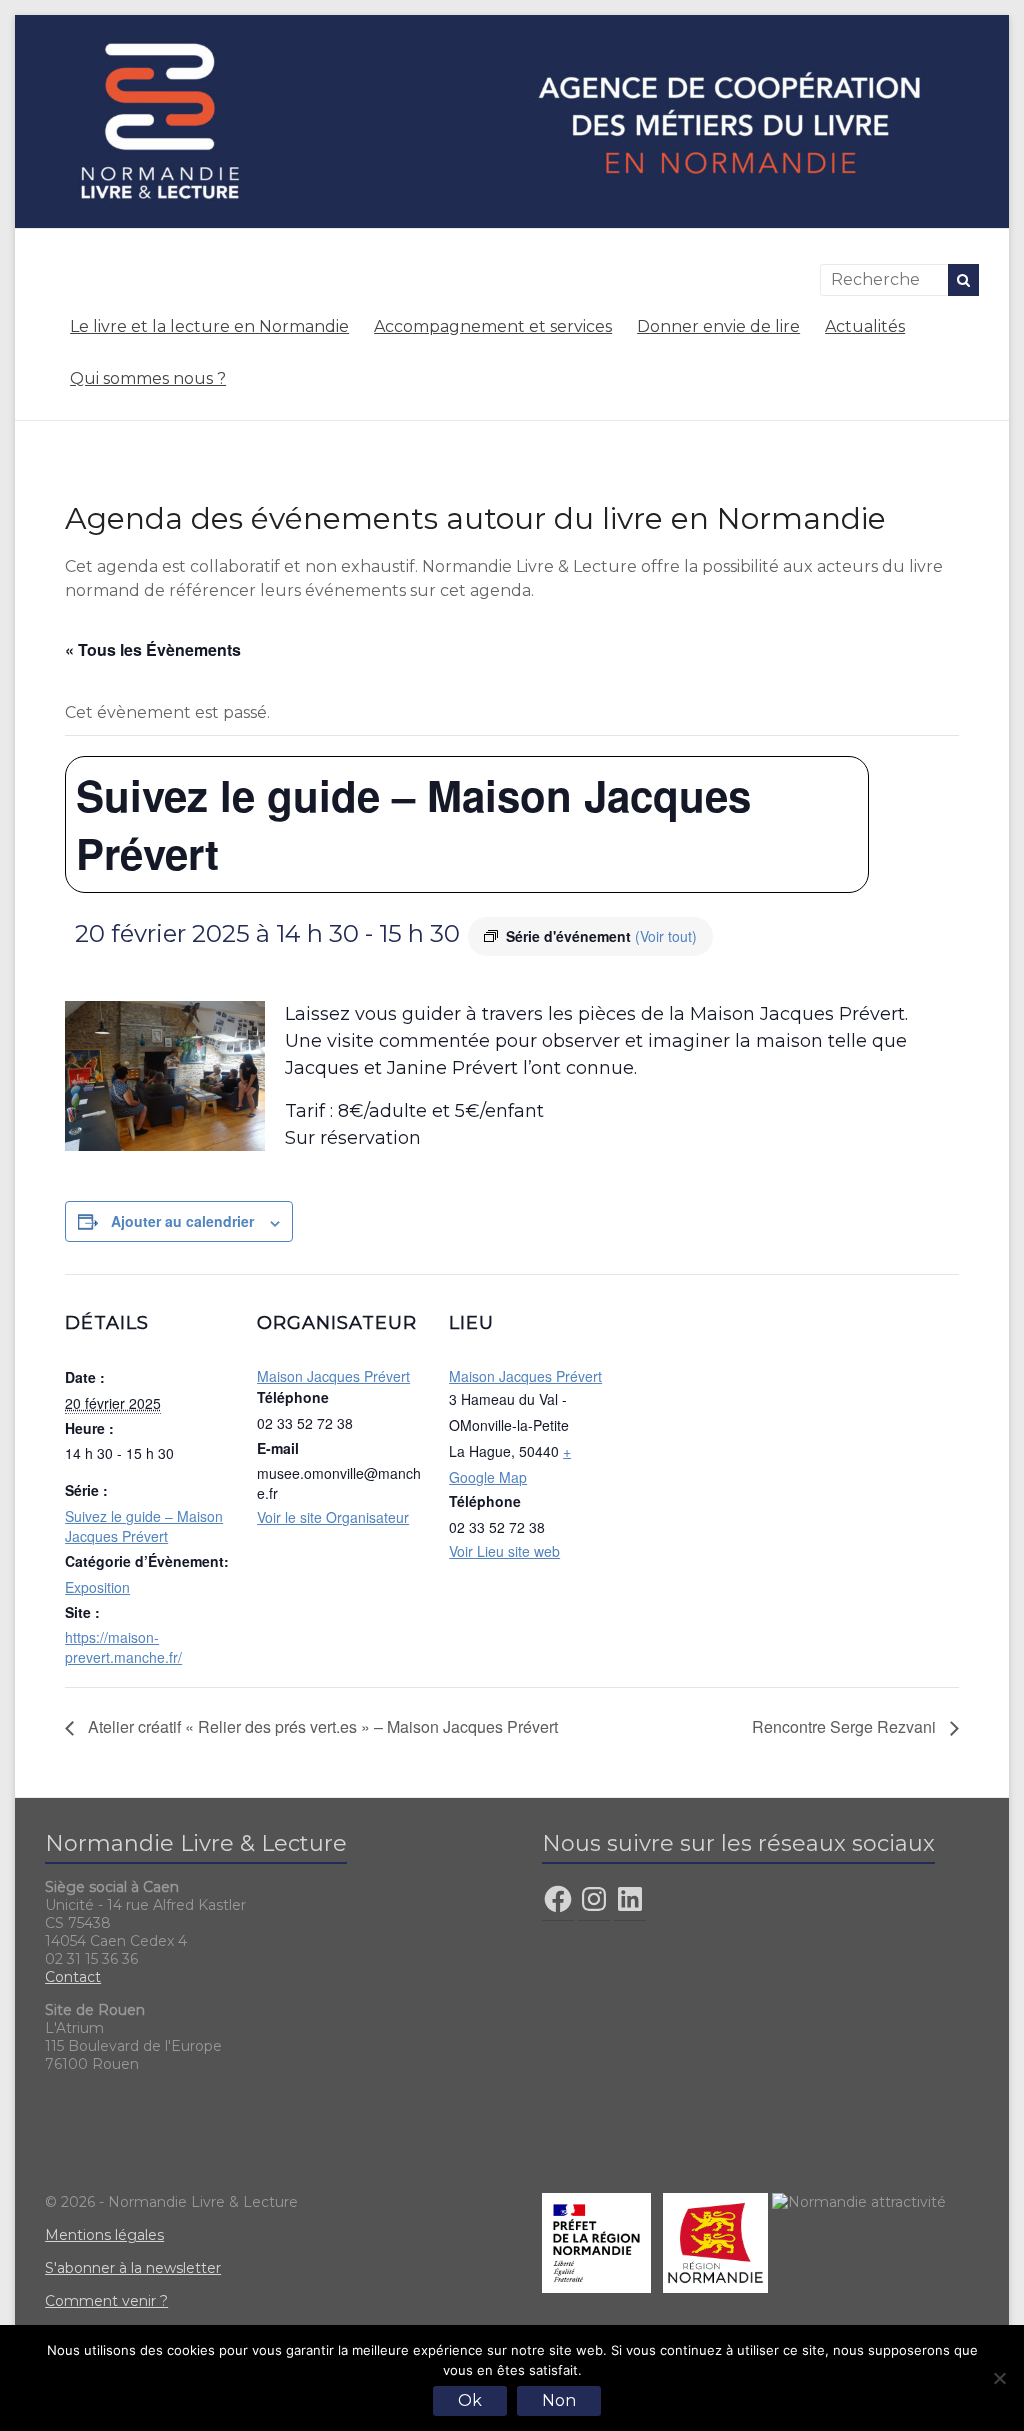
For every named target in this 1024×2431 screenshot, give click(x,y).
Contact (73, 1977)
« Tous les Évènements (153, 649)
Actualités (865, 326)
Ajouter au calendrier (182, 1221)
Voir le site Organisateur (333, 1517)
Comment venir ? (106, 2301)
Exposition (97, 1587)
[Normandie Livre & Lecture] (511, 24)
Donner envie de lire (718, 326)
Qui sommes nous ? (148, 378)
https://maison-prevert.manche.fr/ (123, 1647)
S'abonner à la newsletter (133, 2268)
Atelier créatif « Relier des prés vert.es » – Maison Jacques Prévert (321, 1726)
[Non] (999, 2378)
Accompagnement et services (493, 326)
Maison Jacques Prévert (333, 1376)
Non (559, 2400)
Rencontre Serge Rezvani (846, 1726)
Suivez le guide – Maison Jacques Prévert (144, 1526)
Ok (470, 2400)
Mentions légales (104, 2235)
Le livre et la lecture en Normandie (209, 326)
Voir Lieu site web (504, 1551)
